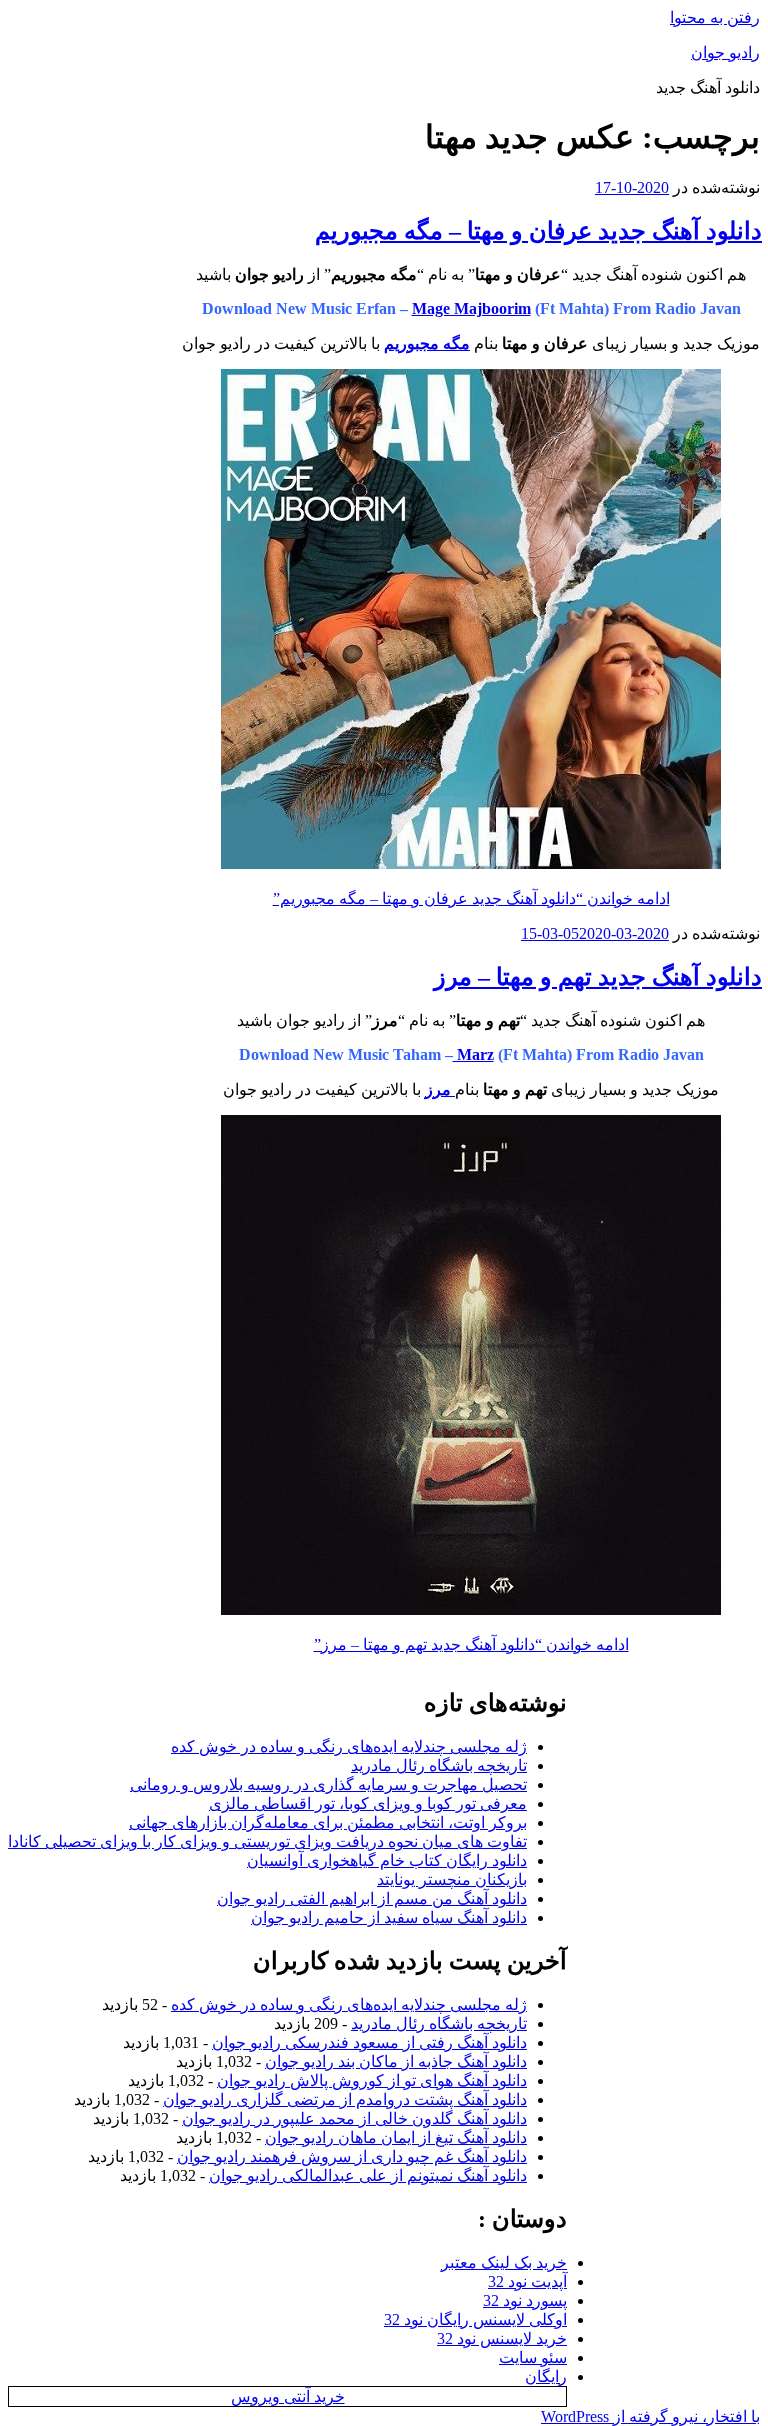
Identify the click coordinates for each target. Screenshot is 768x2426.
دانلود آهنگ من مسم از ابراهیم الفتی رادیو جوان (372, 1898)
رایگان (546, 2376)
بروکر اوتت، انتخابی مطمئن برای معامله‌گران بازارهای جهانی (328, 1822)
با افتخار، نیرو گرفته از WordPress (650, 2416)
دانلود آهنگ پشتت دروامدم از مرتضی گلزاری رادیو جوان (345, 2099)
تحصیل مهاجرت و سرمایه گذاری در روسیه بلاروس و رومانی (328, 1784)
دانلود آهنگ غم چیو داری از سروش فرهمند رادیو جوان (352, 2156)
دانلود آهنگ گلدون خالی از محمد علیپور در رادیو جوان (354, 2118)
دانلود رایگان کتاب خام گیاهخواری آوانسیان (387, 1860)
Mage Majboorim (471, 308)
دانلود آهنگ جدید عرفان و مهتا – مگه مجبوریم (538, 231)
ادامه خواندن (471, 898)
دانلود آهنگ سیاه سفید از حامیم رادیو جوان (389, 1917)
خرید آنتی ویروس (288, 2396)
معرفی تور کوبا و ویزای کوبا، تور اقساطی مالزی (368, 1803)
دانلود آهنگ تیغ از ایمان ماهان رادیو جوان (396, 2137)
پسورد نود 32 (525, 2300)
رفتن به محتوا (715, 17)
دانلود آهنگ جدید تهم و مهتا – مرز (598, 977)
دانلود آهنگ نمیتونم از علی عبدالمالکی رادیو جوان (368, 2175)
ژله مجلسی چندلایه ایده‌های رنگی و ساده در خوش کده (349, 1746)
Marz (473, 1054)
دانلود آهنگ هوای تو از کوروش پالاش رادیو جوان (372, 2080)
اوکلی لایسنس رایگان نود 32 (475, 2319)
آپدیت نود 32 (527, 2281)
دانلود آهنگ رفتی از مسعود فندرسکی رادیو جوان (369, 2042)
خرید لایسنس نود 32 (502, 2338)
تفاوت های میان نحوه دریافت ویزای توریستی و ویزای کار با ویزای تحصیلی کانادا (267, 1841)
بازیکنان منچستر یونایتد (452, 1879)
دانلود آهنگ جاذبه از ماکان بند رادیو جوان (396, 2061)
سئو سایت (533, 2357)
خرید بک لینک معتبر (504, 2262)
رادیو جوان (725, 52)
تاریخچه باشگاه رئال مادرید (439, 1765)
